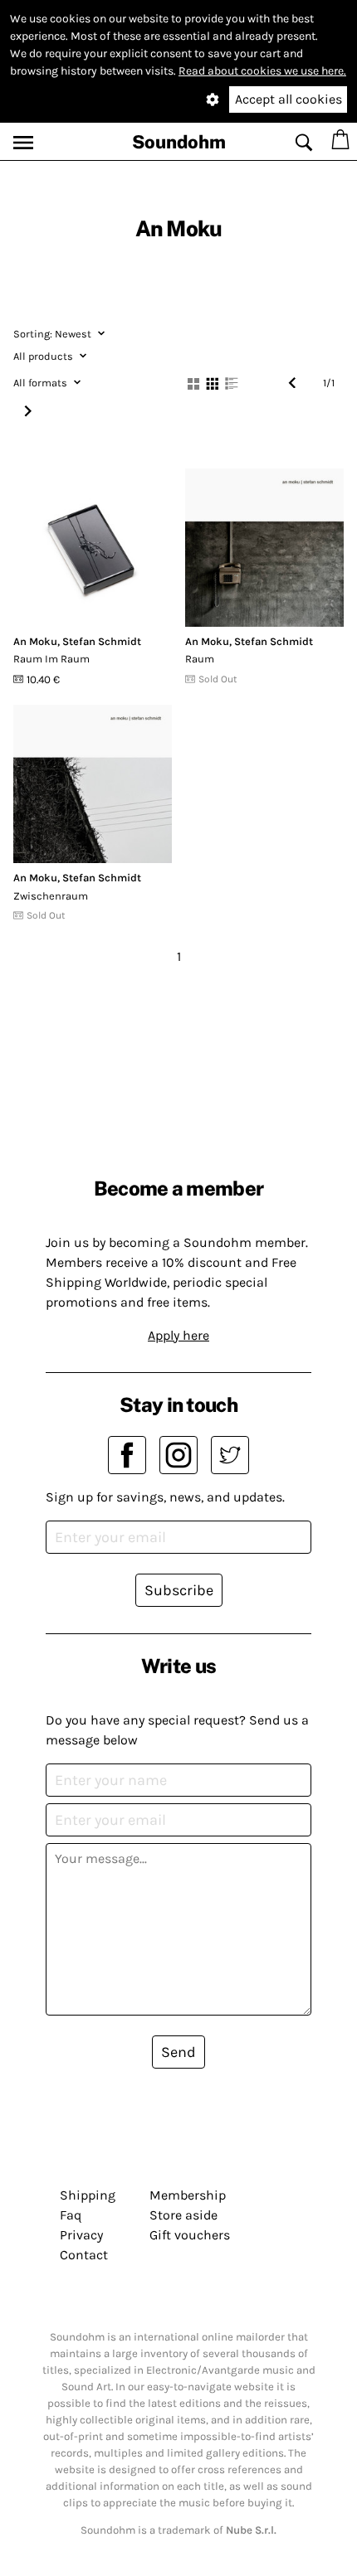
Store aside (183, 2215)
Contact (84, 2255)
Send (178, 2052)
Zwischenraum (51, 896)
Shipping (88, 2195)
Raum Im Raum (51, 659)
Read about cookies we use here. (262, 71)
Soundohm (179, 142)
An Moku (35, 641)
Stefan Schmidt (102, 641)
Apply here (178, 1335)
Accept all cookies (289, 99)
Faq (71, 2215)
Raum (200, 659)
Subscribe (179, 1590)
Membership (188, 2195)
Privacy (81, 2235)
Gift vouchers (190, 2235)
